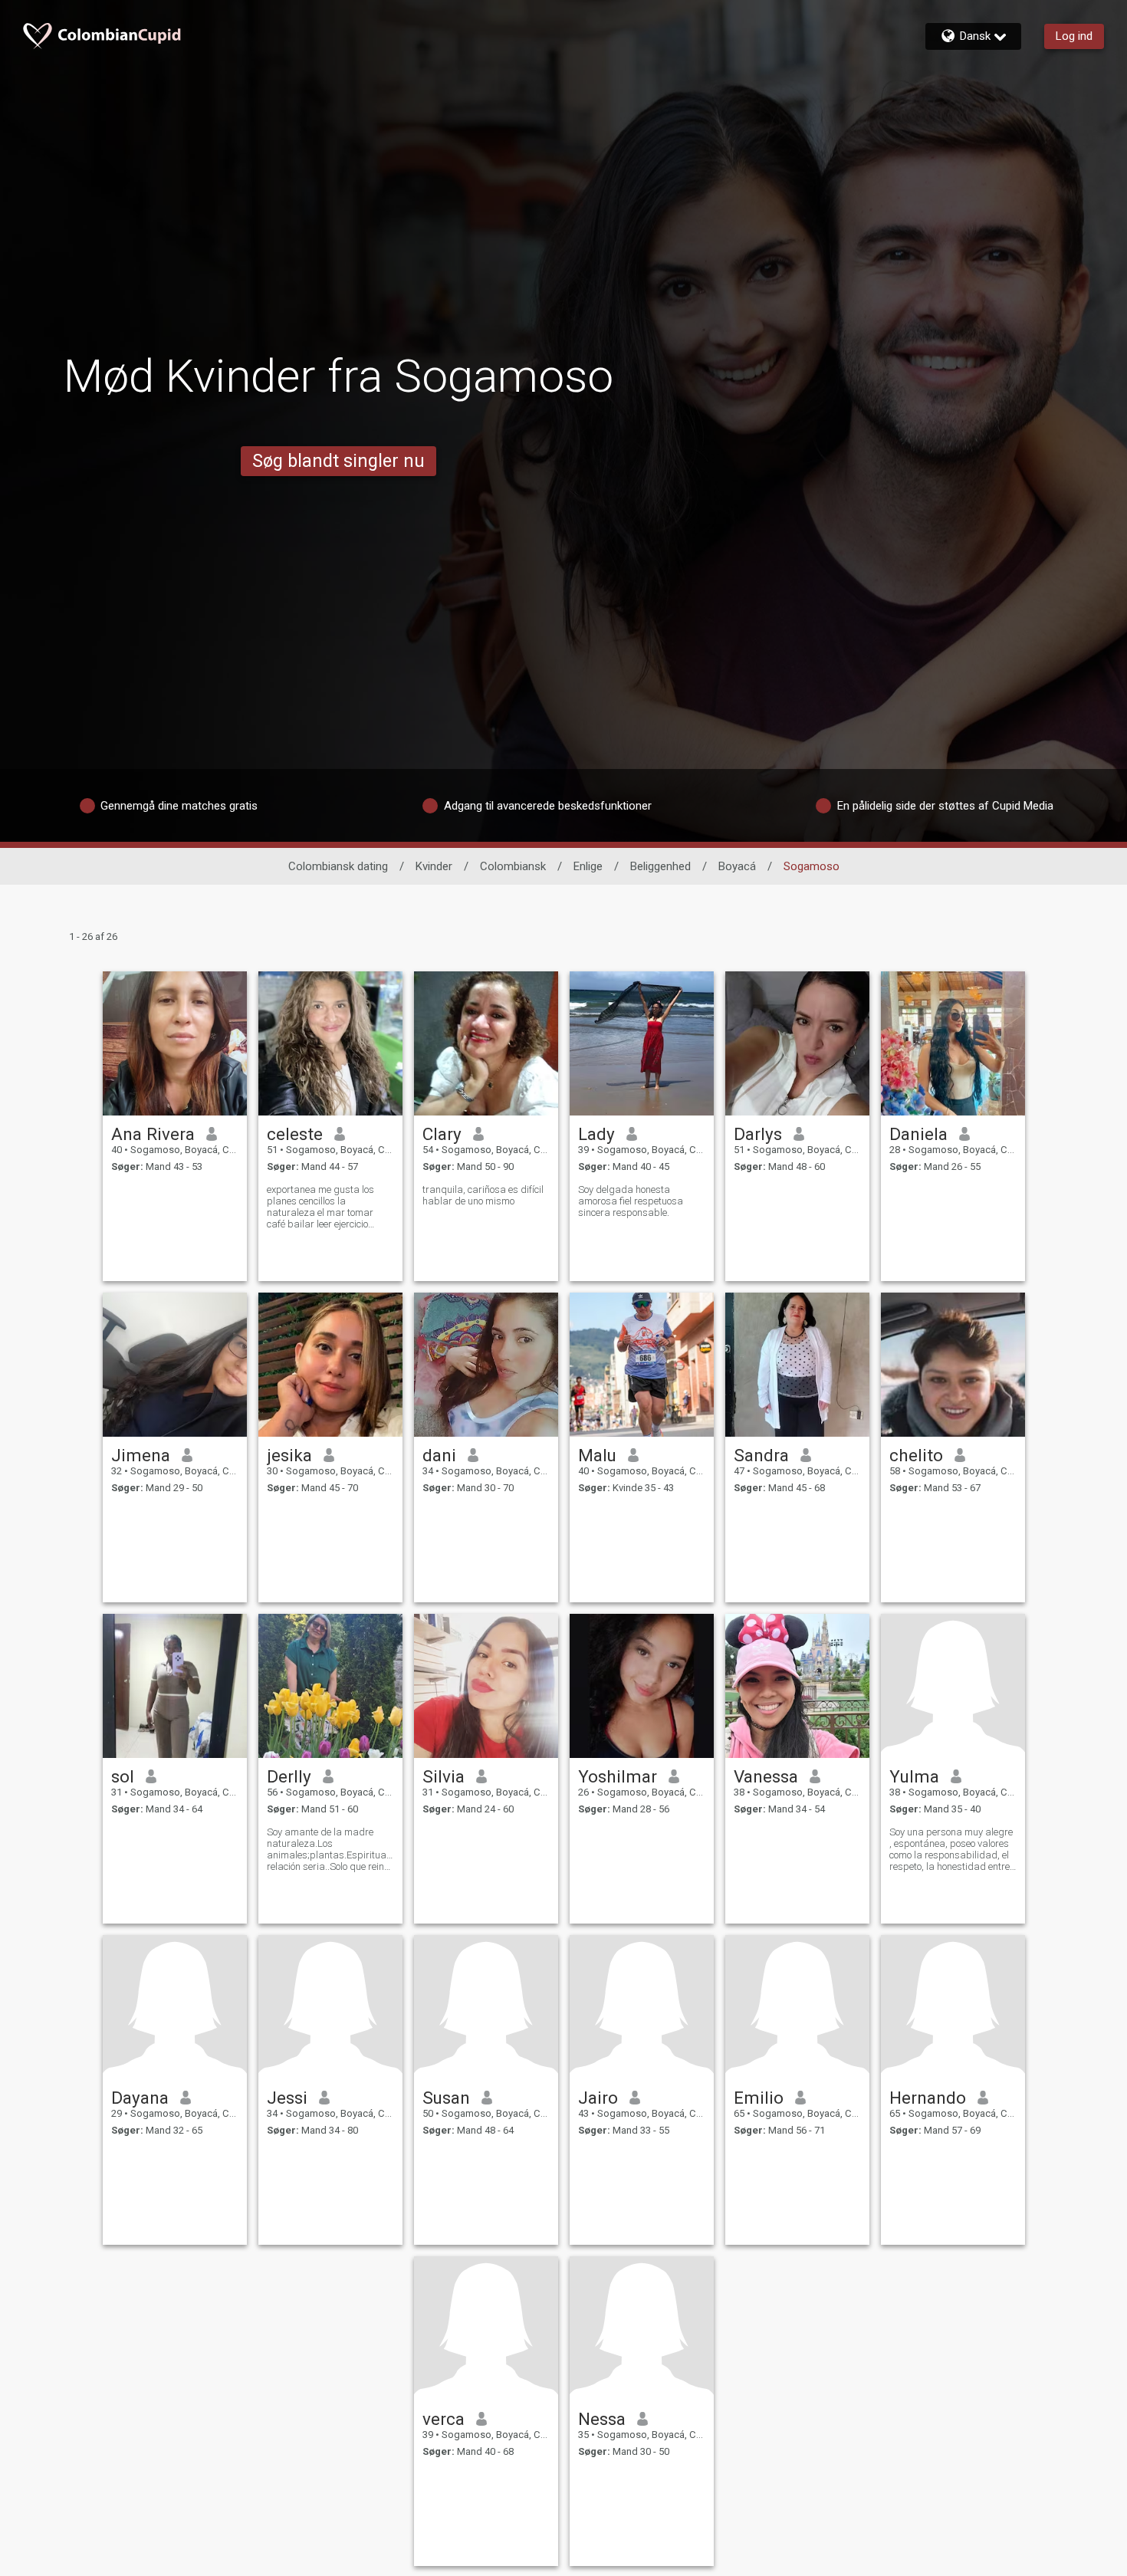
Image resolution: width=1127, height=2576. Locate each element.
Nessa (602, 2419)
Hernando (928, 2098)
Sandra (761, 1455)
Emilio (759, 2098)
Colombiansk (513, 866)
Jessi (287, 2098)
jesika (289, 1455)
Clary (442, 1134)
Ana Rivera (153, 1134)
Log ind (1074, 36)
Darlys (758, 1134)
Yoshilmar (618, 1776)
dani (439, 1455)
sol (123, 1776)
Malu (597, 1455)
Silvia (444, 1776)
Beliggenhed (660, 866)
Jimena (141, 1455)
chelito (916, 1455)
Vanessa (766, 1776)
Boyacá (737, 866)
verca (444, 2419)
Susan (446, 2098)
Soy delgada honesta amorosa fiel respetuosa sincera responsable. (631, 1201)
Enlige (588, 866)
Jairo (598, 2098)
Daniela (918, 1134)
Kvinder (434, 866)
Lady (596, 1134)
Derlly (289, 1776)
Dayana (140, 2098)
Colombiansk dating (338, 866)
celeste (295, 1134)
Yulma (914, 1776)
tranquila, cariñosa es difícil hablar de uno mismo (483, 1195)
